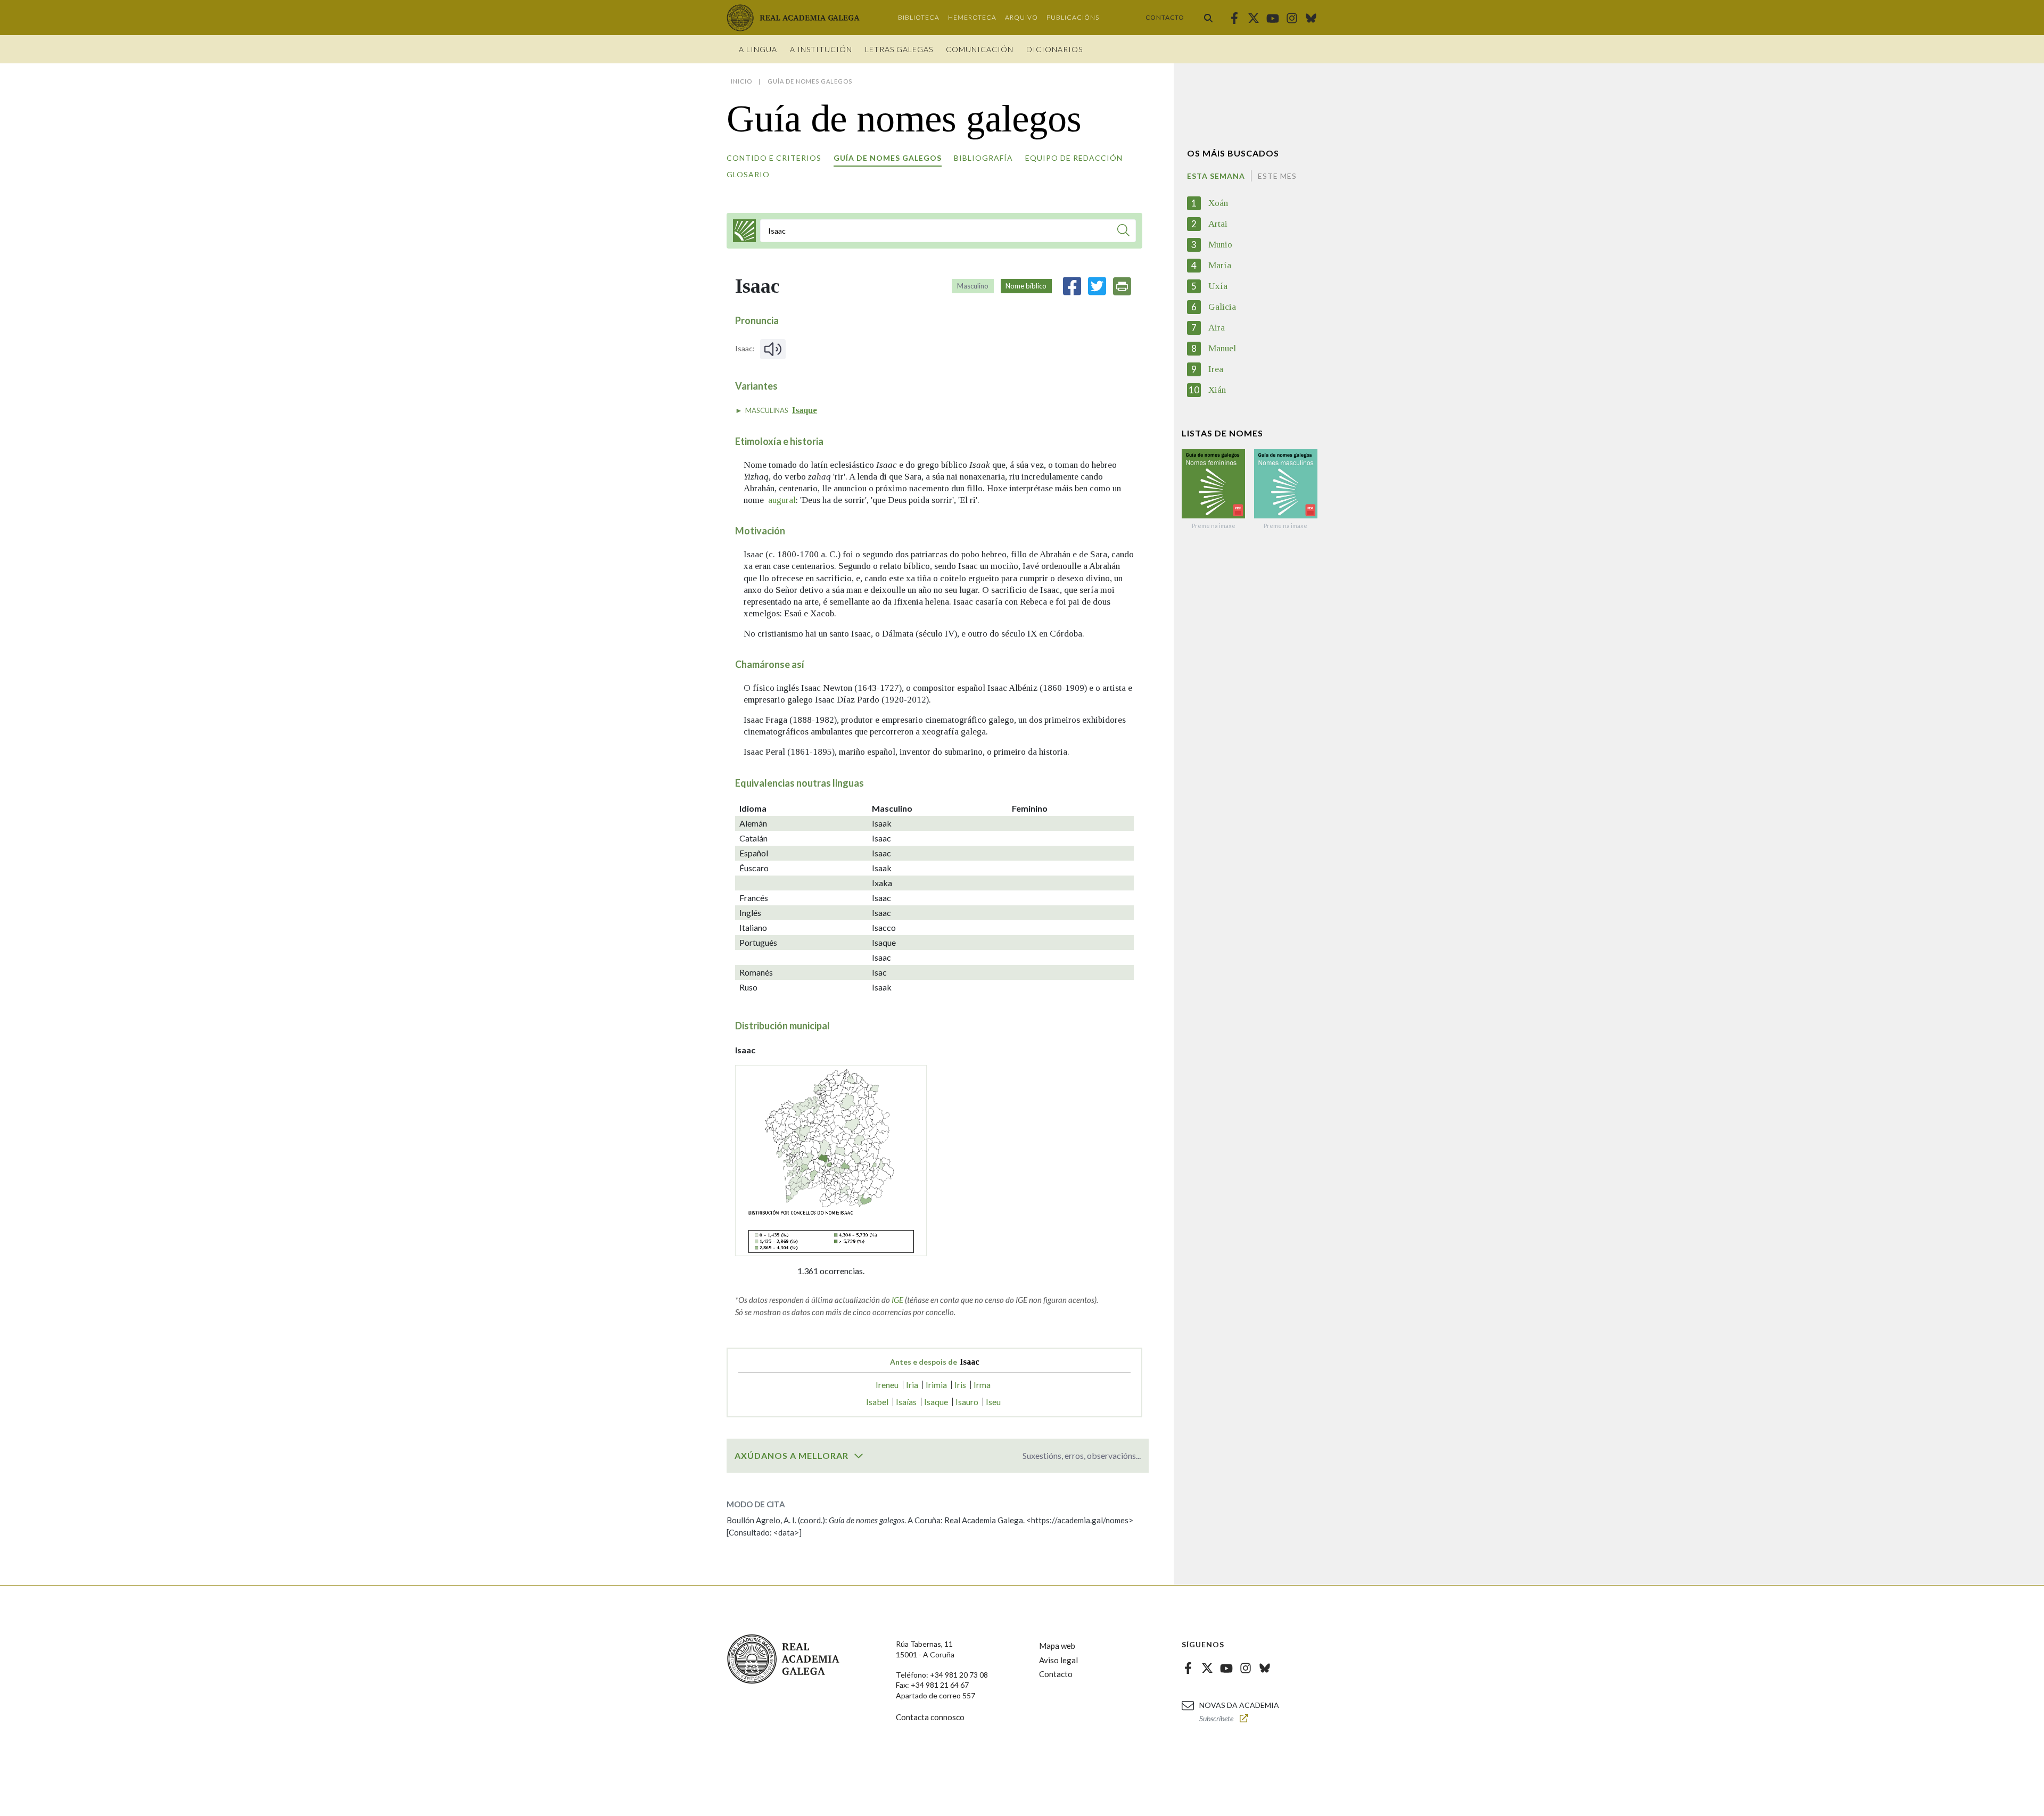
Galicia (1222, 307)
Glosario (748, 174)
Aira (1217, 328)
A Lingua (758, 49)
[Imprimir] (1122, 286)
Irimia (936, 1385)
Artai (1218, 224)
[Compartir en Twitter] (1097, 286)
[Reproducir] (773, 349)
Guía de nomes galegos (888, 158)
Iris (960, 1385)
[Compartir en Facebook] (1072, 286)
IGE (897, 1300)
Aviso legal (1058, 1660)
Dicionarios (1054, 49)
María (1220, 265)
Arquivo (1021, 17)
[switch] (859, 1456)
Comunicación (980, 49)
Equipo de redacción (1074, 158)
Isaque (805, 410)
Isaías (906, 1402)
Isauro (967, 1402)
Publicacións (1073, 17)
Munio (1220, 245)
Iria (912, 1385)
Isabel (877, 1402)
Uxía (1218, 286)
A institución (821, 49)
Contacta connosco (930, 1717)
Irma (982, 1385)
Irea (1216, 369)
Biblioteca (919, 17)
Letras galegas (899, 49)
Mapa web (1057, 1646)
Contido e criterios (774, 158)
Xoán (1218, 203)
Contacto (1165, 17)
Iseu (993, 1402)
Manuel (1222, 348)
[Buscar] (1208, 18)
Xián (1217, 390)
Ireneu (887, 1385)
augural (782, 500)
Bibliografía (983, 158)
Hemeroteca (972, 17)
